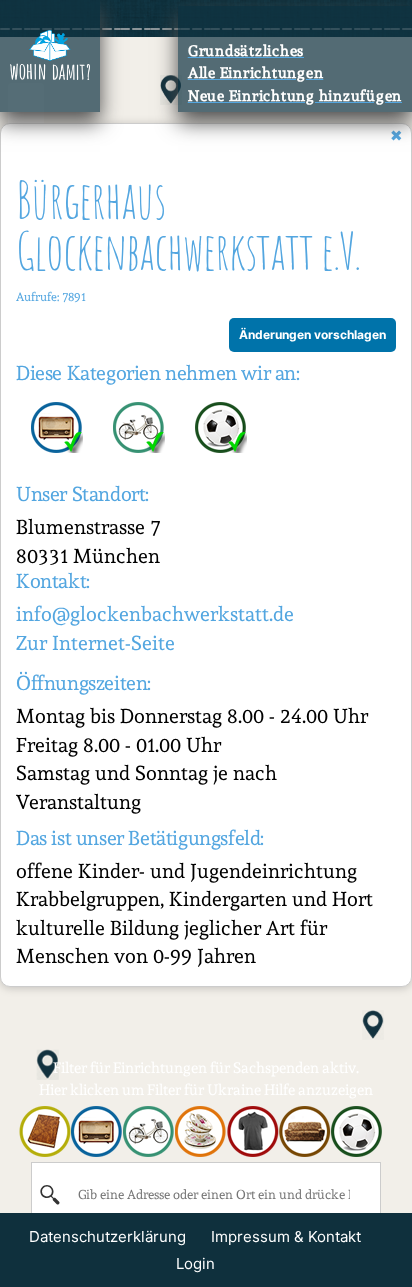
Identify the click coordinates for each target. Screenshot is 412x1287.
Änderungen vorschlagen (312, 334)
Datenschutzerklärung (107, 1236)
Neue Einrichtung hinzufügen (295, 96)
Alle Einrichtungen (256, 73)
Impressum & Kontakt (286, 1236)
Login (195, 1263)
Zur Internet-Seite (95, 643)
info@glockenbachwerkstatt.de (155, 614)
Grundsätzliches (246, 51)
